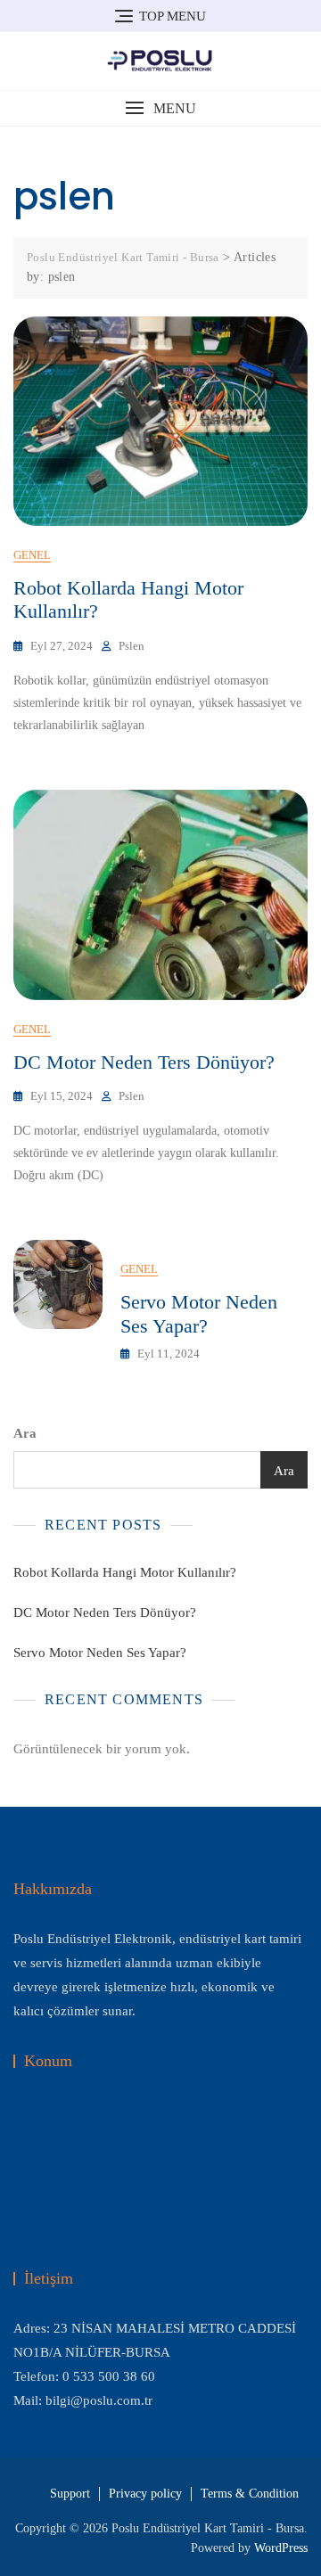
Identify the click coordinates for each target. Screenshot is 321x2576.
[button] (160, 108)
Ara (25, 1433)
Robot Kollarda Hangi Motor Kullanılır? (125, 1572)
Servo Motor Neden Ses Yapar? (199, 1313)
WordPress (281, 2548)
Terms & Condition (250, 2494)
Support (70, 2494)
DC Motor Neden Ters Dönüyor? (144, 1062)
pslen (132, 646)
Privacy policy (145, 2494)
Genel (32, 555)
